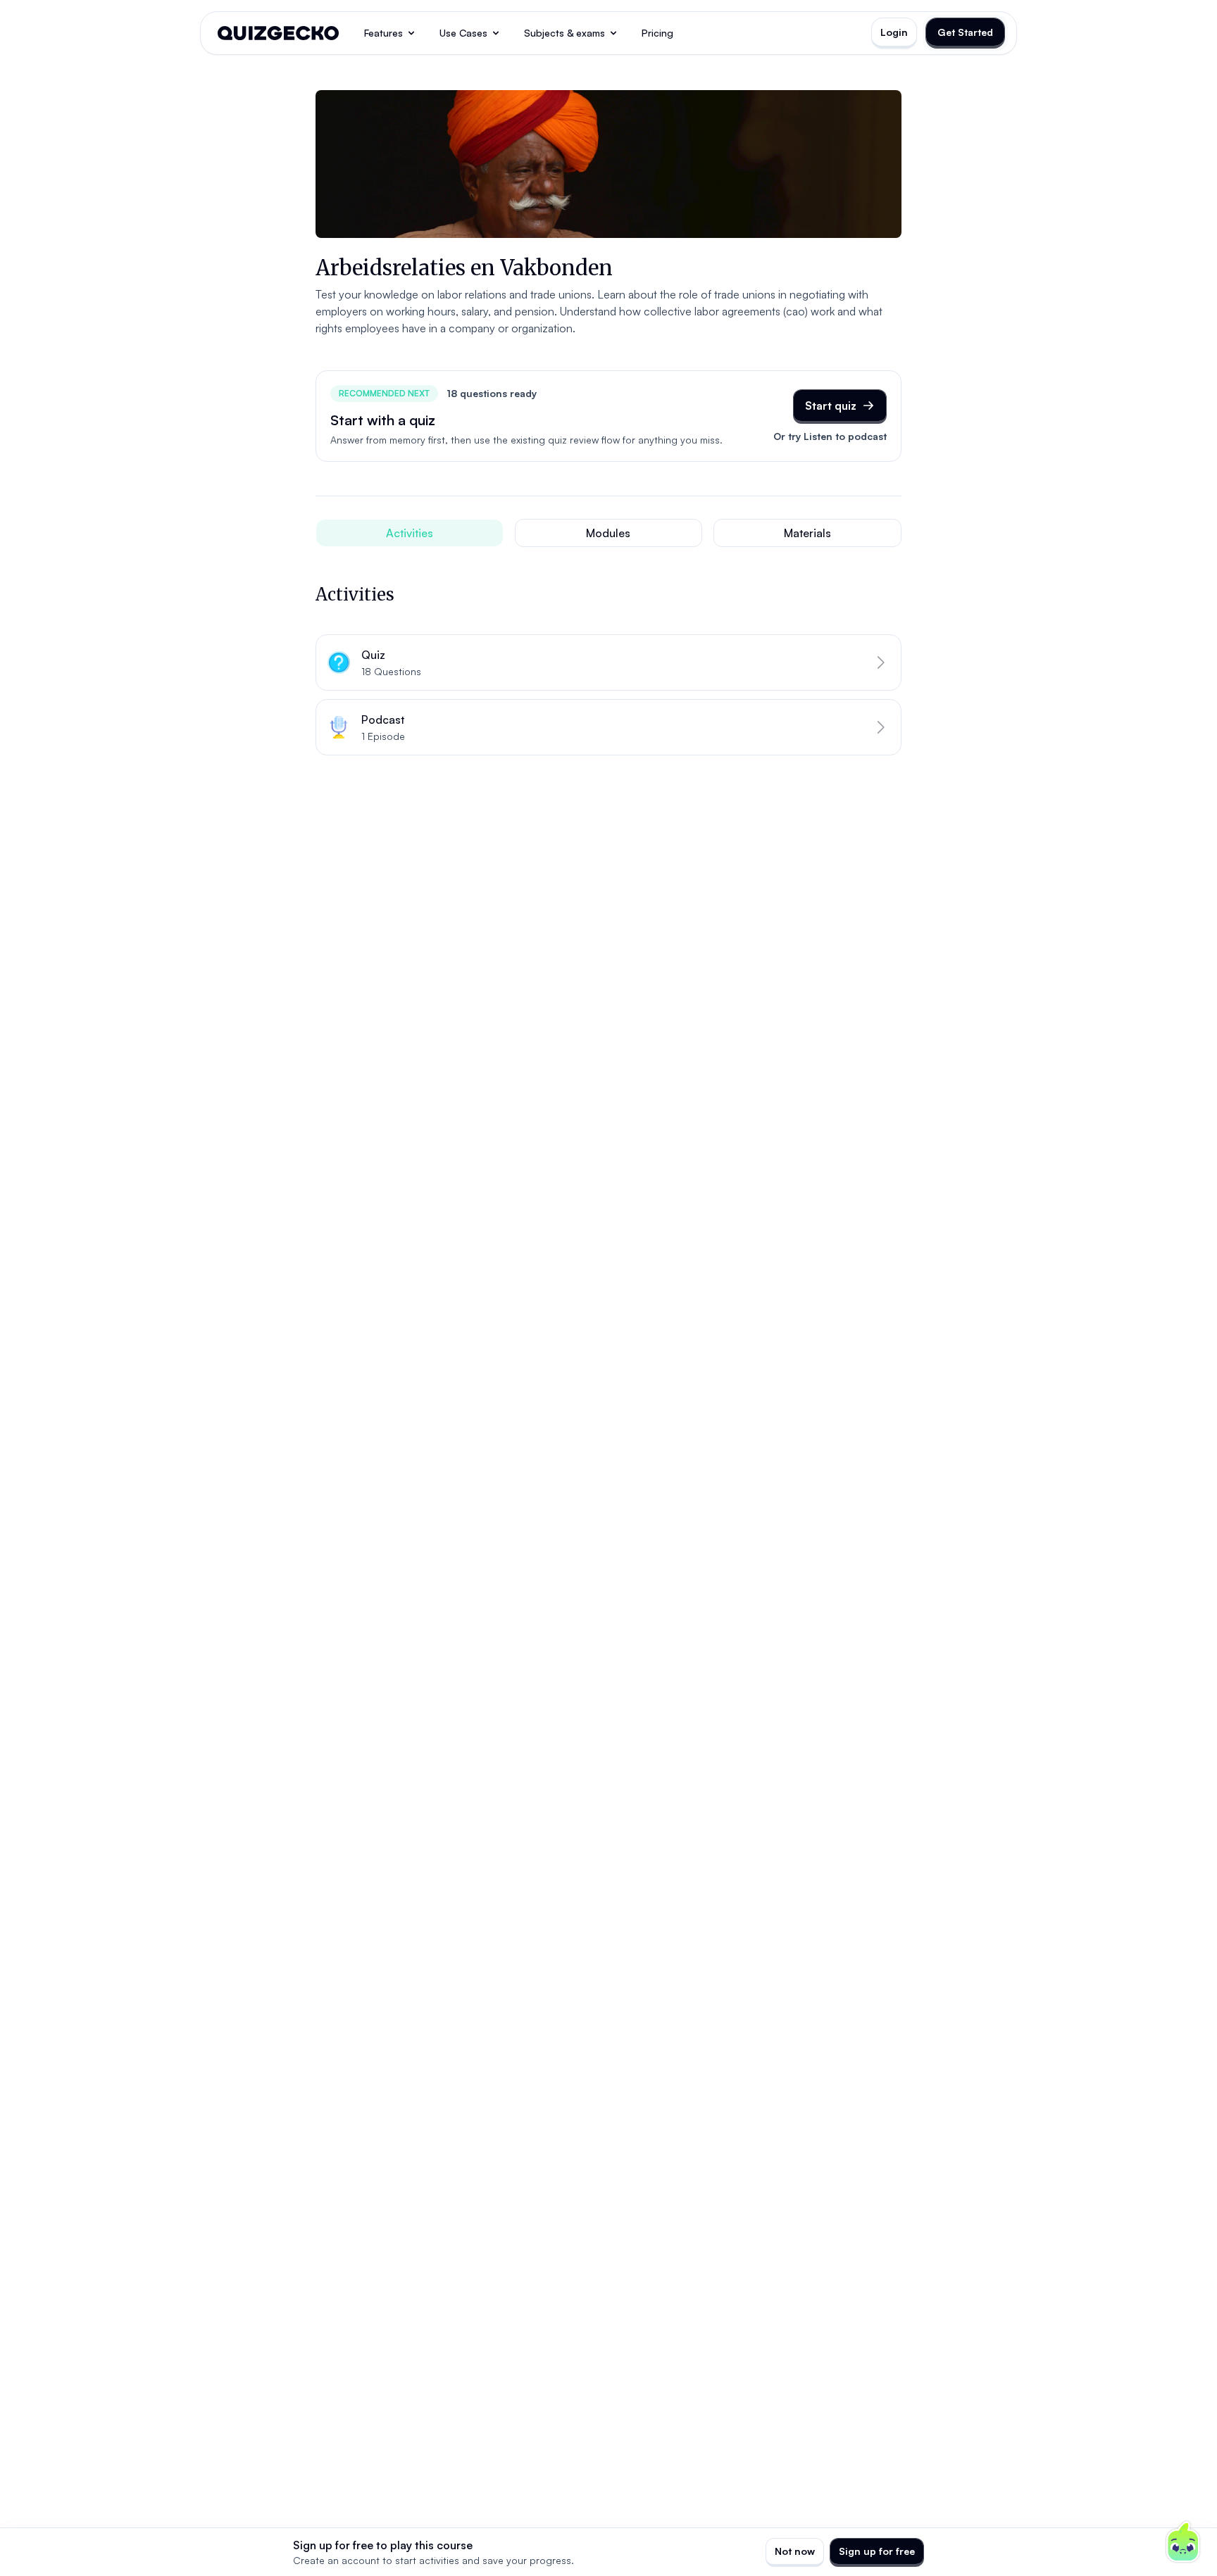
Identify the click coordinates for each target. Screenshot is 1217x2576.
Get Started (965, 32)
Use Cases (463, 33)
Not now (795, 2551)
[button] (608, 662)
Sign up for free (877, 2551)
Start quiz (831, 406)
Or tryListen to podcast (830, 436)
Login (894, 32)
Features (383, 33)
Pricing (657, 33)
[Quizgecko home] (278, 33)
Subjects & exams (564, 33)
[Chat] (1183, 2542)
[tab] (410, 533)
